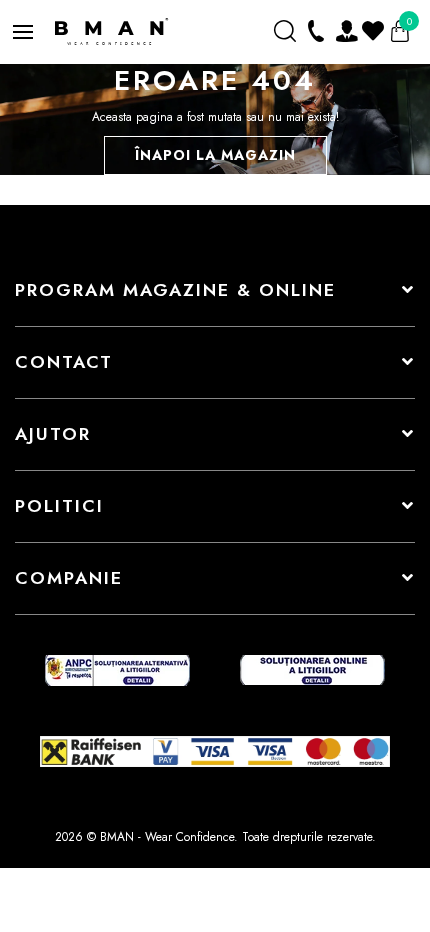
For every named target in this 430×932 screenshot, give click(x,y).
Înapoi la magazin (215, 155)
